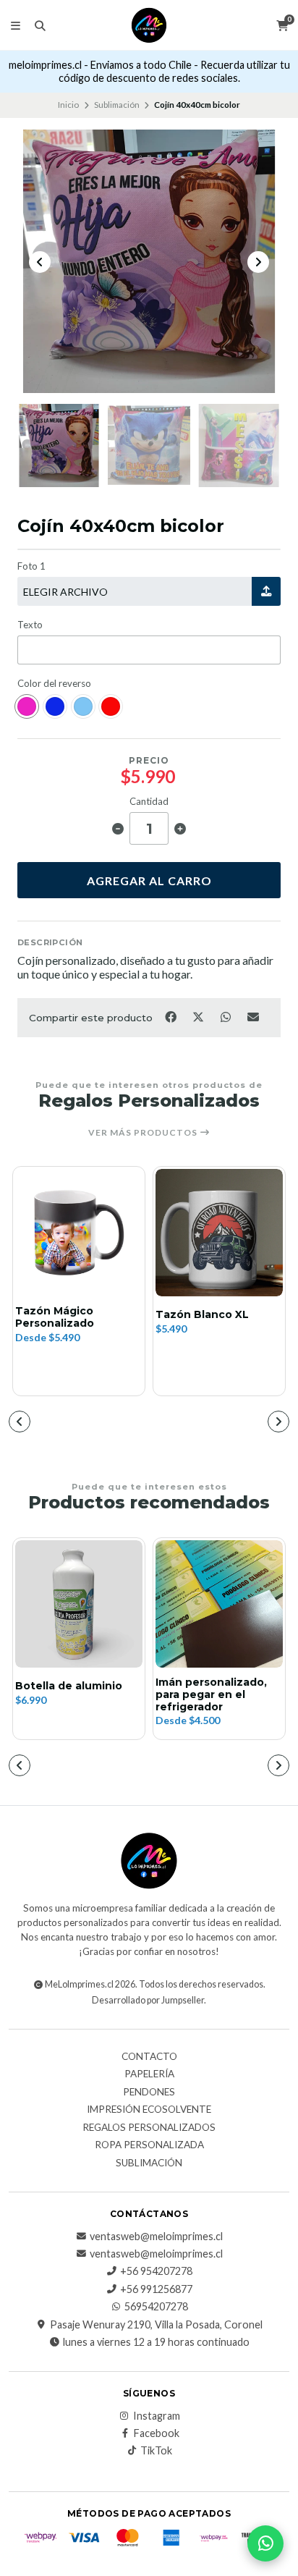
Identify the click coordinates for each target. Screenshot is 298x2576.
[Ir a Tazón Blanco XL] (219, 1233)
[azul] (55, 706)
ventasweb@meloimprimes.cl (156, 2237)
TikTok (156, 2451)
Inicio (68, 105)
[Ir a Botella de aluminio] (79, 1604)
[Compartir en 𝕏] (199, 1016)
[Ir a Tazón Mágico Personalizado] (79, 1233)
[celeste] (83, 706)
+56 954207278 (156, 2271)
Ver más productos (144, 1133)
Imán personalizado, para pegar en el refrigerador (211, 1694)
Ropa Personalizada (149, 2145)
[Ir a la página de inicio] (149, 25)
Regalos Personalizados (149, 2128)
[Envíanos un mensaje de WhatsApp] (265, 2543)
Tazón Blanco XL (202, 1315)
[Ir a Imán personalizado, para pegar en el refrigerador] (219, 1604)
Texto (30, 625)
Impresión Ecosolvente (149, 2110)
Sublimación (117, 105)
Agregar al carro (149, 881)
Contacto (149, 2057)
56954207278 (156, 2307)
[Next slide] (258, 262)
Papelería (149, 2074)
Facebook (157, 2433)
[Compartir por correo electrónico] (254, 1016)
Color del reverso (54, 684)
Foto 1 (31, 566)
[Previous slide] (40, 262)
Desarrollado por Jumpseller (148, 2000)
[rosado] (27, 706)
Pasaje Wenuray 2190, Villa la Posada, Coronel (156, 2325)
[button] (20, 1422)
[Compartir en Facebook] (171, 1016)
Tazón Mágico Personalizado (55, 1317)
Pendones (149, 2093)
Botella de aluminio (69, 1686)
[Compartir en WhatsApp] (226, 1016)
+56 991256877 (156, 2289)
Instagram (157, 2416)
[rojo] (111, 706)
